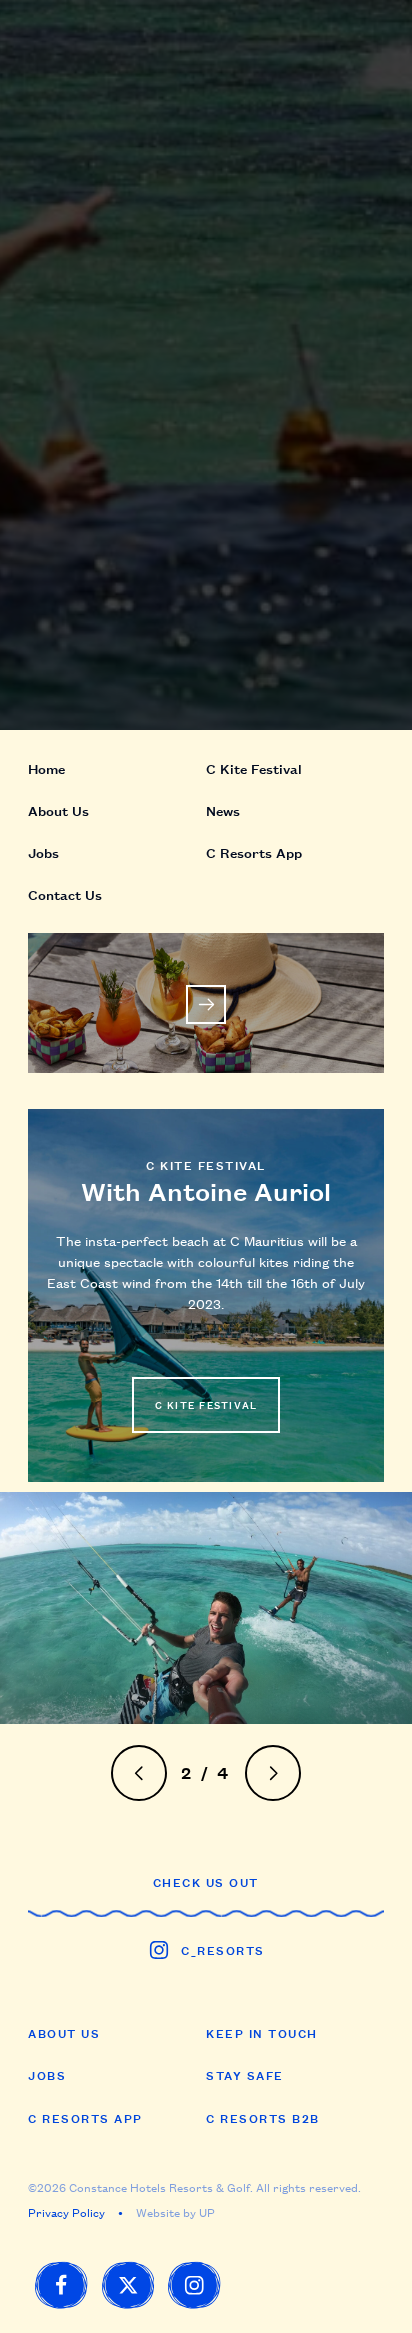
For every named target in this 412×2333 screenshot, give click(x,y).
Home (46, 768)
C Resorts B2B (263, 2118)
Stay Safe (245, 2075)
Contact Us (65, 894)
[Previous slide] (139, 1773)
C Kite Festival (254, 768)
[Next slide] (273, 1773)
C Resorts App (85, 2118)
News (223, 810)
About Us (64, 2033)
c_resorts (223, 1949)
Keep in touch (262, 2033)
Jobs (47, 2075)
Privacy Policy (66, 2212)
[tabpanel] (206, 1608)
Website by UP (175, 2211)
